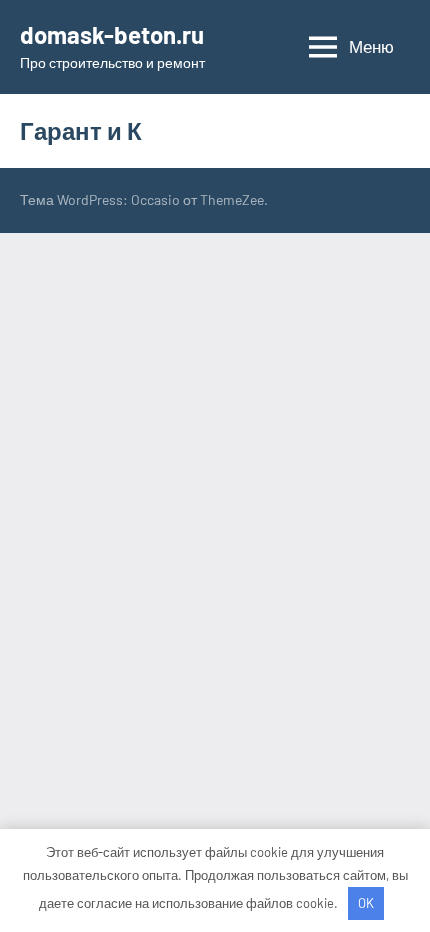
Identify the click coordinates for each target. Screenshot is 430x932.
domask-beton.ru (112, 34)
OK (366, 903)
